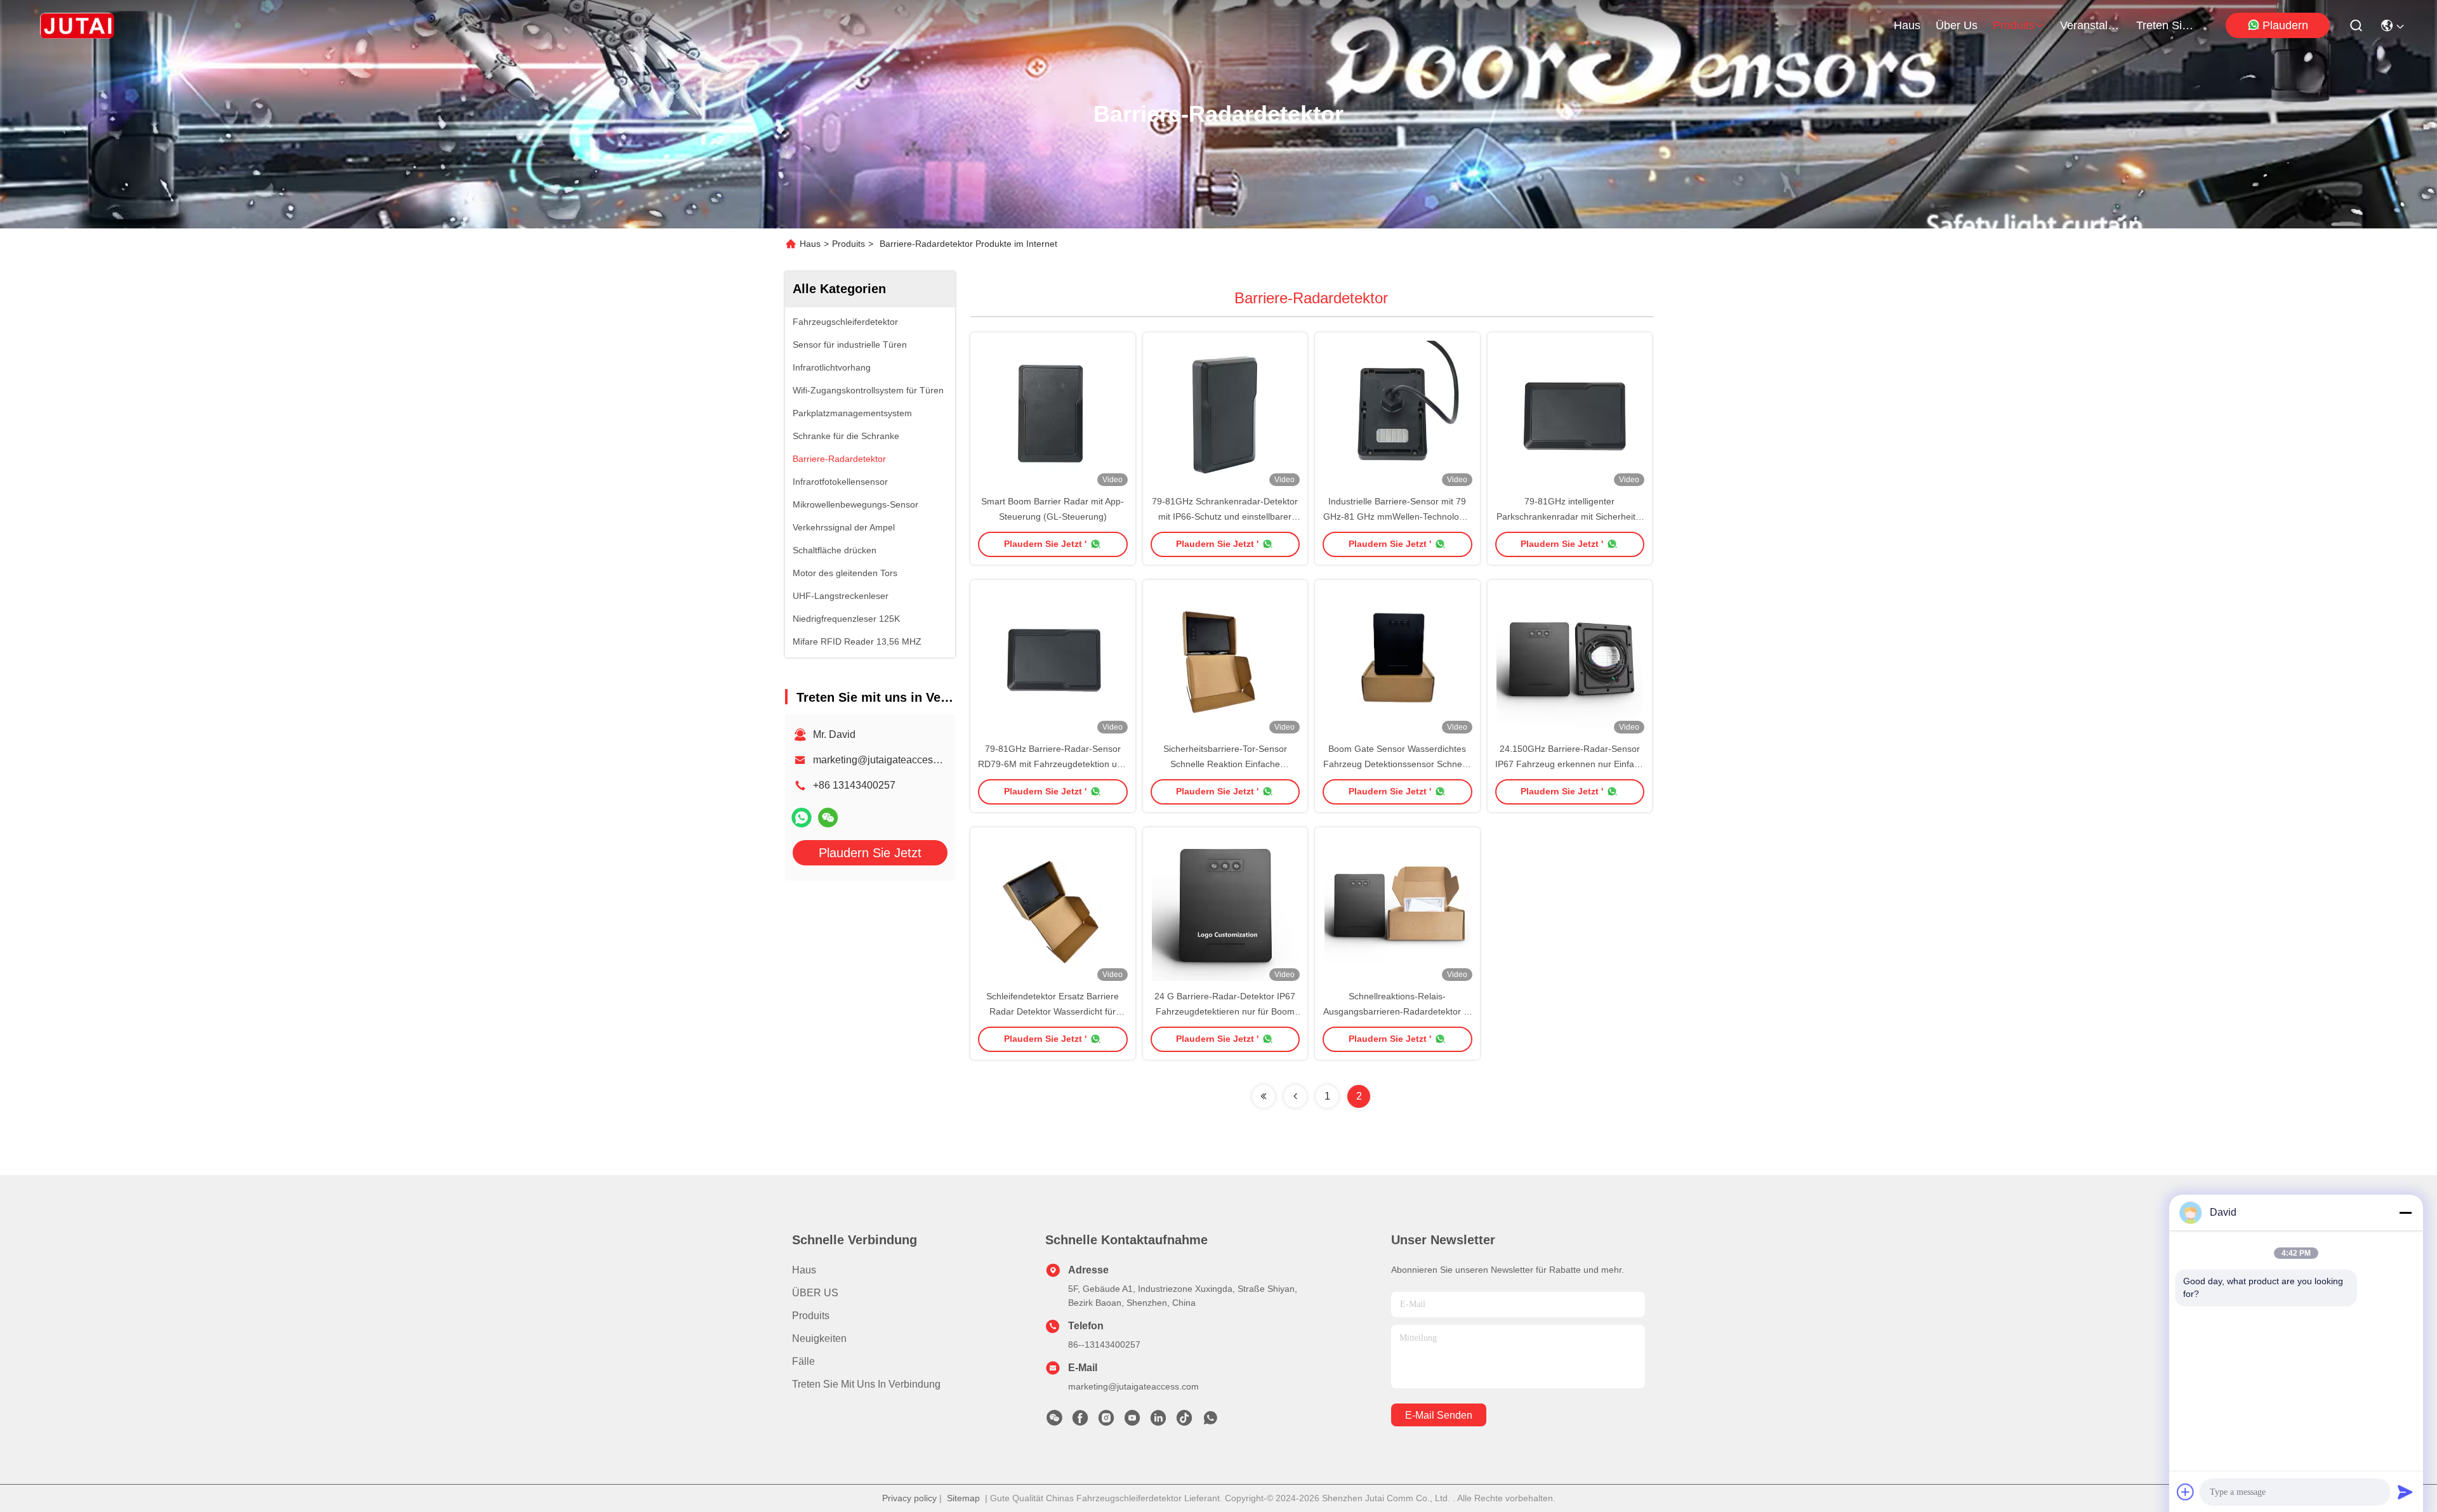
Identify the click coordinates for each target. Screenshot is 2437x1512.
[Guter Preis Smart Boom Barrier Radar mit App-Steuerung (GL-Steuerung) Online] (1053, 413)
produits (2014, 25)
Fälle (803, 1361)
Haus (1907, 25)
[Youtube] (1132, 1421)
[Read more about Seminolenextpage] (1264, 1096)
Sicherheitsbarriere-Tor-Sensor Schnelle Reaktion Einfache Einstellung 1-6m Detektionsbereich (1225, 764)
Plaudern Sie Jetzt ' (1045, 544)
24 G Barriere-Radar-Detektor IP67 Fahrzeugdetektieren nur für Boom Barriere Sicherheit (1225, 1011)
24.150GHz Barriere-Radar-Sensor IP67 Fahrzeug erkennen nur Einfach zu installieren (1569, 764)
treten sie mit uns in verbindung (2167, 25)
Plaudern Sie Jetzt (870, 853)
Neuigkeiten (819, 1338)
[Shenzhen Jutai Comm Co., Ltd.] (77, 25)
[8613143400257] (1210, 1421)
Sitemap (963, 1498)
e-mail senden (1439, 1415)
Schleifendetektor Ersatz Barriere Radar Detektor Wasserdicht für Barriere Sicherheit (1053, 1011)
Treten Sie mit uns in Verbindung (866, 1384)
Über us (1957, 25)
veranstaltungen (2090, 25)
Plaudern (2285, 25)
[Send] (2405, 1492)
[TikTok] (1184, 1421)
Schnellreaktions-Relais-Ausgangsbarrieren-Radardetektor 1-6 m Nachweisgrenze (1397, 1011)
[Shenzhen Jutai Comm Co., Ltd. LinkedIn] (1158, 1421)
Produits (849, 244)
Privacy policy (909, 1498)
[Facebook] (1080, 1421)
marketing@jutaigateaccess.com (886, 760)
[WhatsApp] (802, 818)
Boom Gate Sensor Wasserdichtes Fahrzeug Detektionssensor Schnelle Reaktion (1397, 764)
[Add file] (2186, 1492)
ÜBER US (815, 1293)
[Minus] (2405, 1213)
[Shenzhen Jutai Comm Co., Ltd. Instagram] (1106, 1421)
